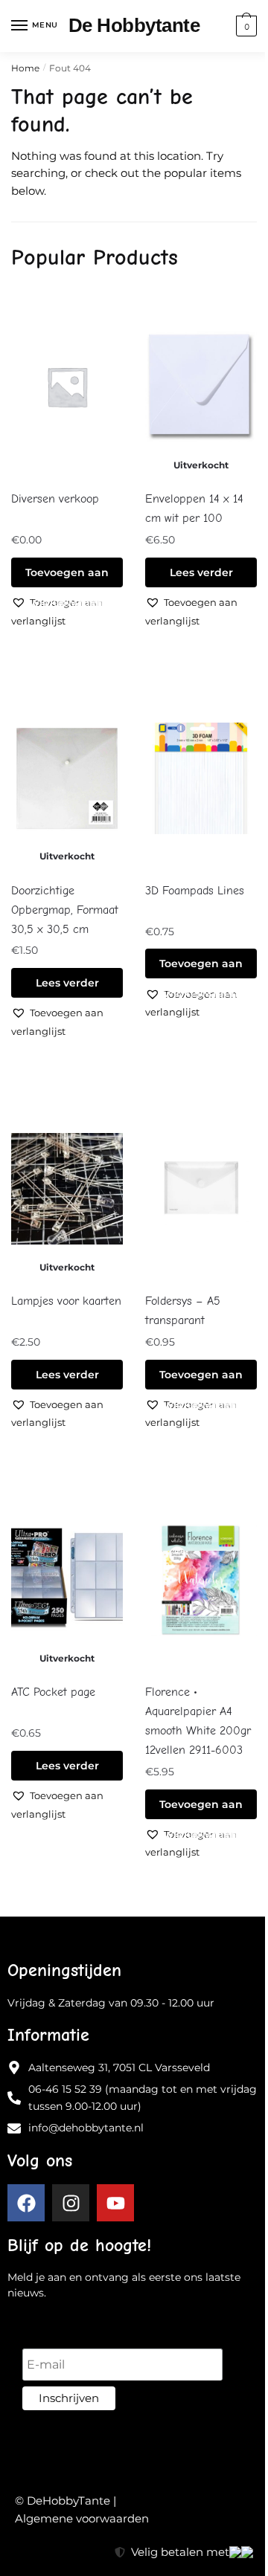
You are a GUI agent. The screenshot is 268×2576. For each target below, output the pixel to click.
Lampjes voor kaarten (66, 1301)
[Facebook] (26, 2203)
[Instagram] (71, 2203)
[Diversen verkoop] (67, 387)
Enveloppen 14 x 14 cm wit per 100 (194, 509)
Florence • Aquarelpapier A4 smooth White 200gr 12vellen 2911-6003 (198, 1721)
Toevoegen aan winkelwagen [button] (67, 577)
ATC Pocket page (53, 1692)
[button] (201, 611)
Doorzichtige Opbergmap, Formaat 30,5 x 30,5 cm (65, 910)
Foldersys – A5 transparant (183, 1311)
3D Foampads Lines (195, 891)
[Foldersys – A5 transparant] (201, 1189)
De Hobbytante (134, 25)
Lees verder (201, 572)
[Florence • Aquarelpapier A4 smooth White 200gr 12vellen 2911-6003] (201, 1580)
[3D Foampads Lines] (201, 778)
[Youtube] (115, 2203)
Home (25, 68)
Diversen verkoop (55, 499)
